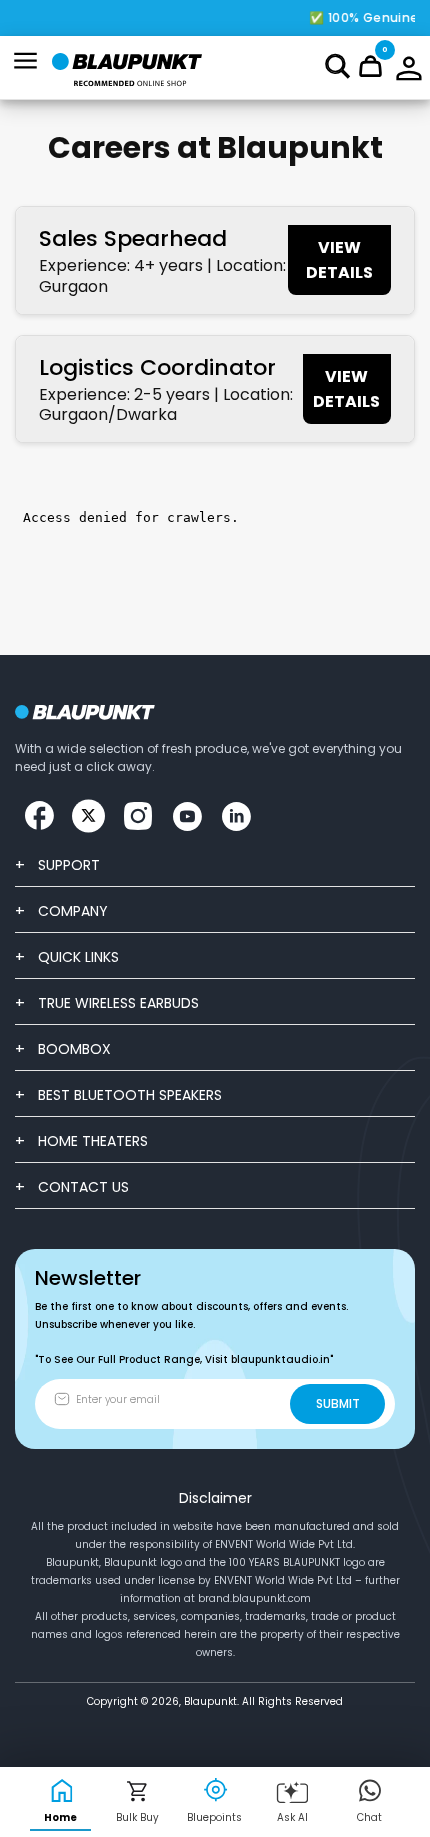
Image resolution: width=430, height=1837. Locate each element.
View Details (339, 260)
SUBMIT (338, 1403)
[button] (337, 66)
